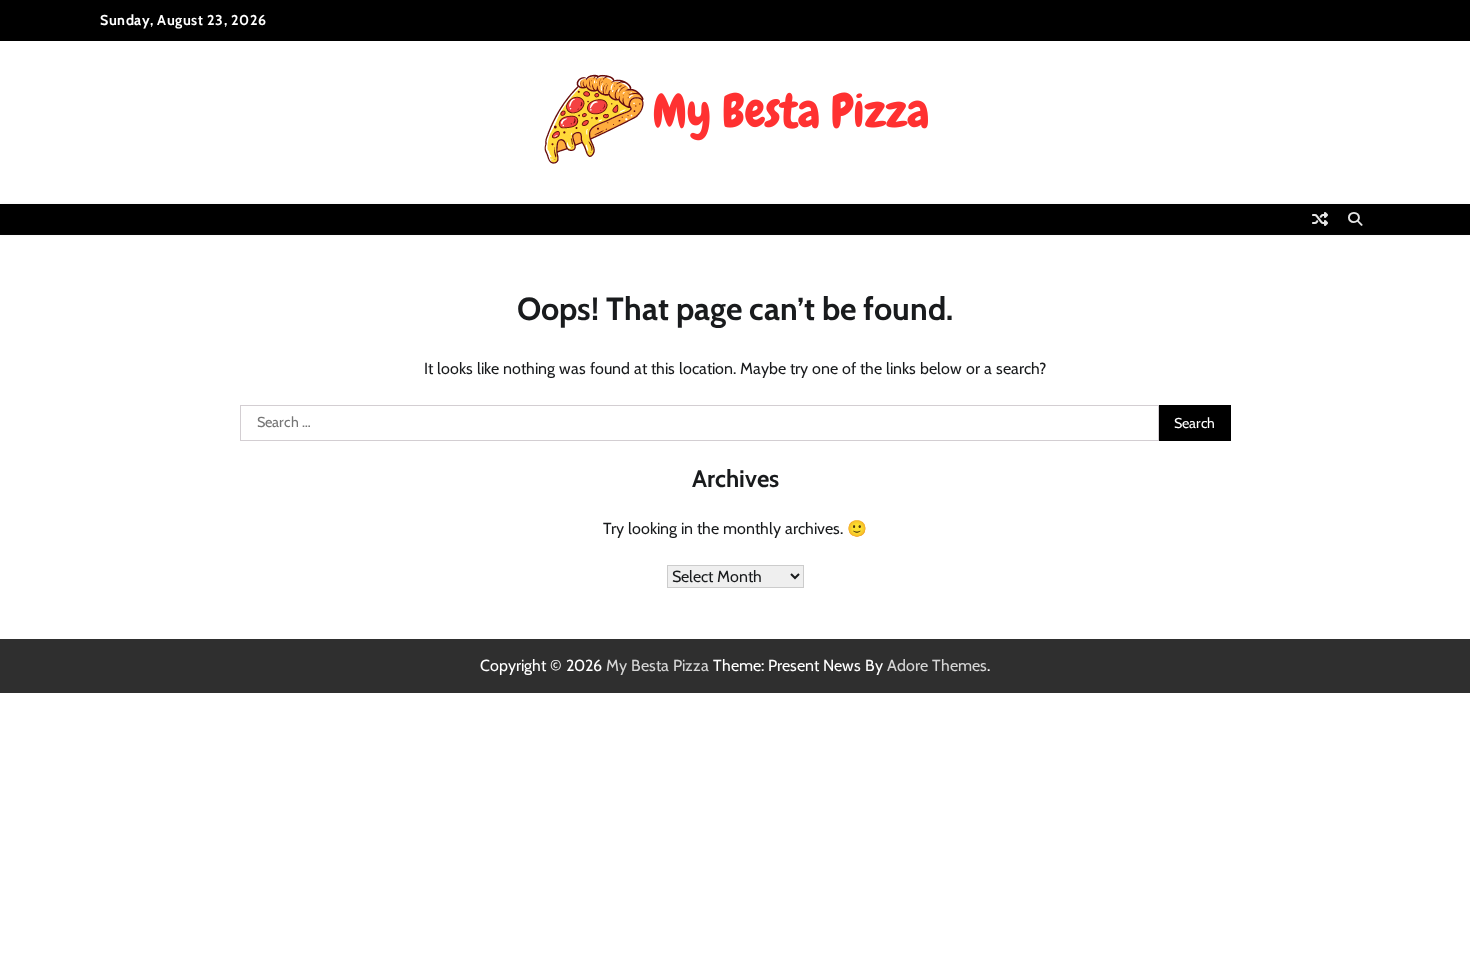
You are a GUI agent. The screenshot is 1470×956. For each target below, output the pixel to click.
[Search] (1355, 219)
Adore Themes (937, 665)
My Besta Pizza (657, 665)
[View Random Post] (1320, 219)
